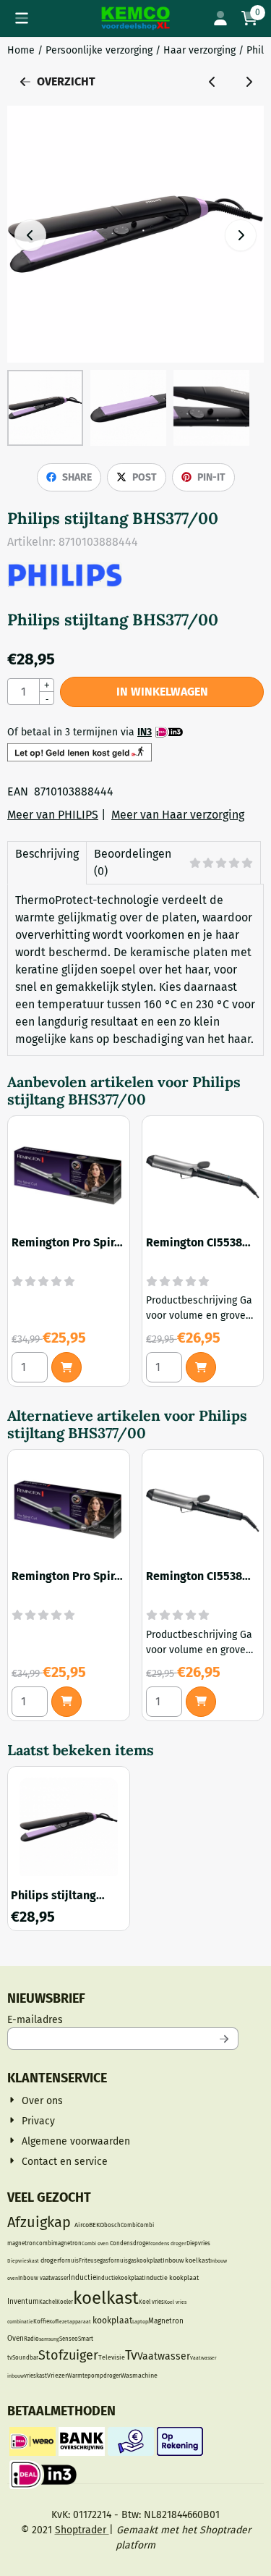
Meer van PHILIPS (53, 815)
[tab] (47, 863)
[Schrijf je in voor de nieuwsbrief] (225, 2039)
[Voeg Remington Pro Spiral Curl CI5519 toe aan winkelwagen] (66, 1367)
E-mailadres (123, 2019)
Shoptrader (82, 2530)
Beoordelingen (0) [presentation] (133, 862)
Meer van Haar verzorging (178, 815)
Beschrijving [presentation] (47, 854)
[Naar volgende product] (249, 82)
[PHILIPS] (65, 584)
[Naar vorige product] (212, 82)
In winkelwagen (162, 692)
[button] (22, 18)
